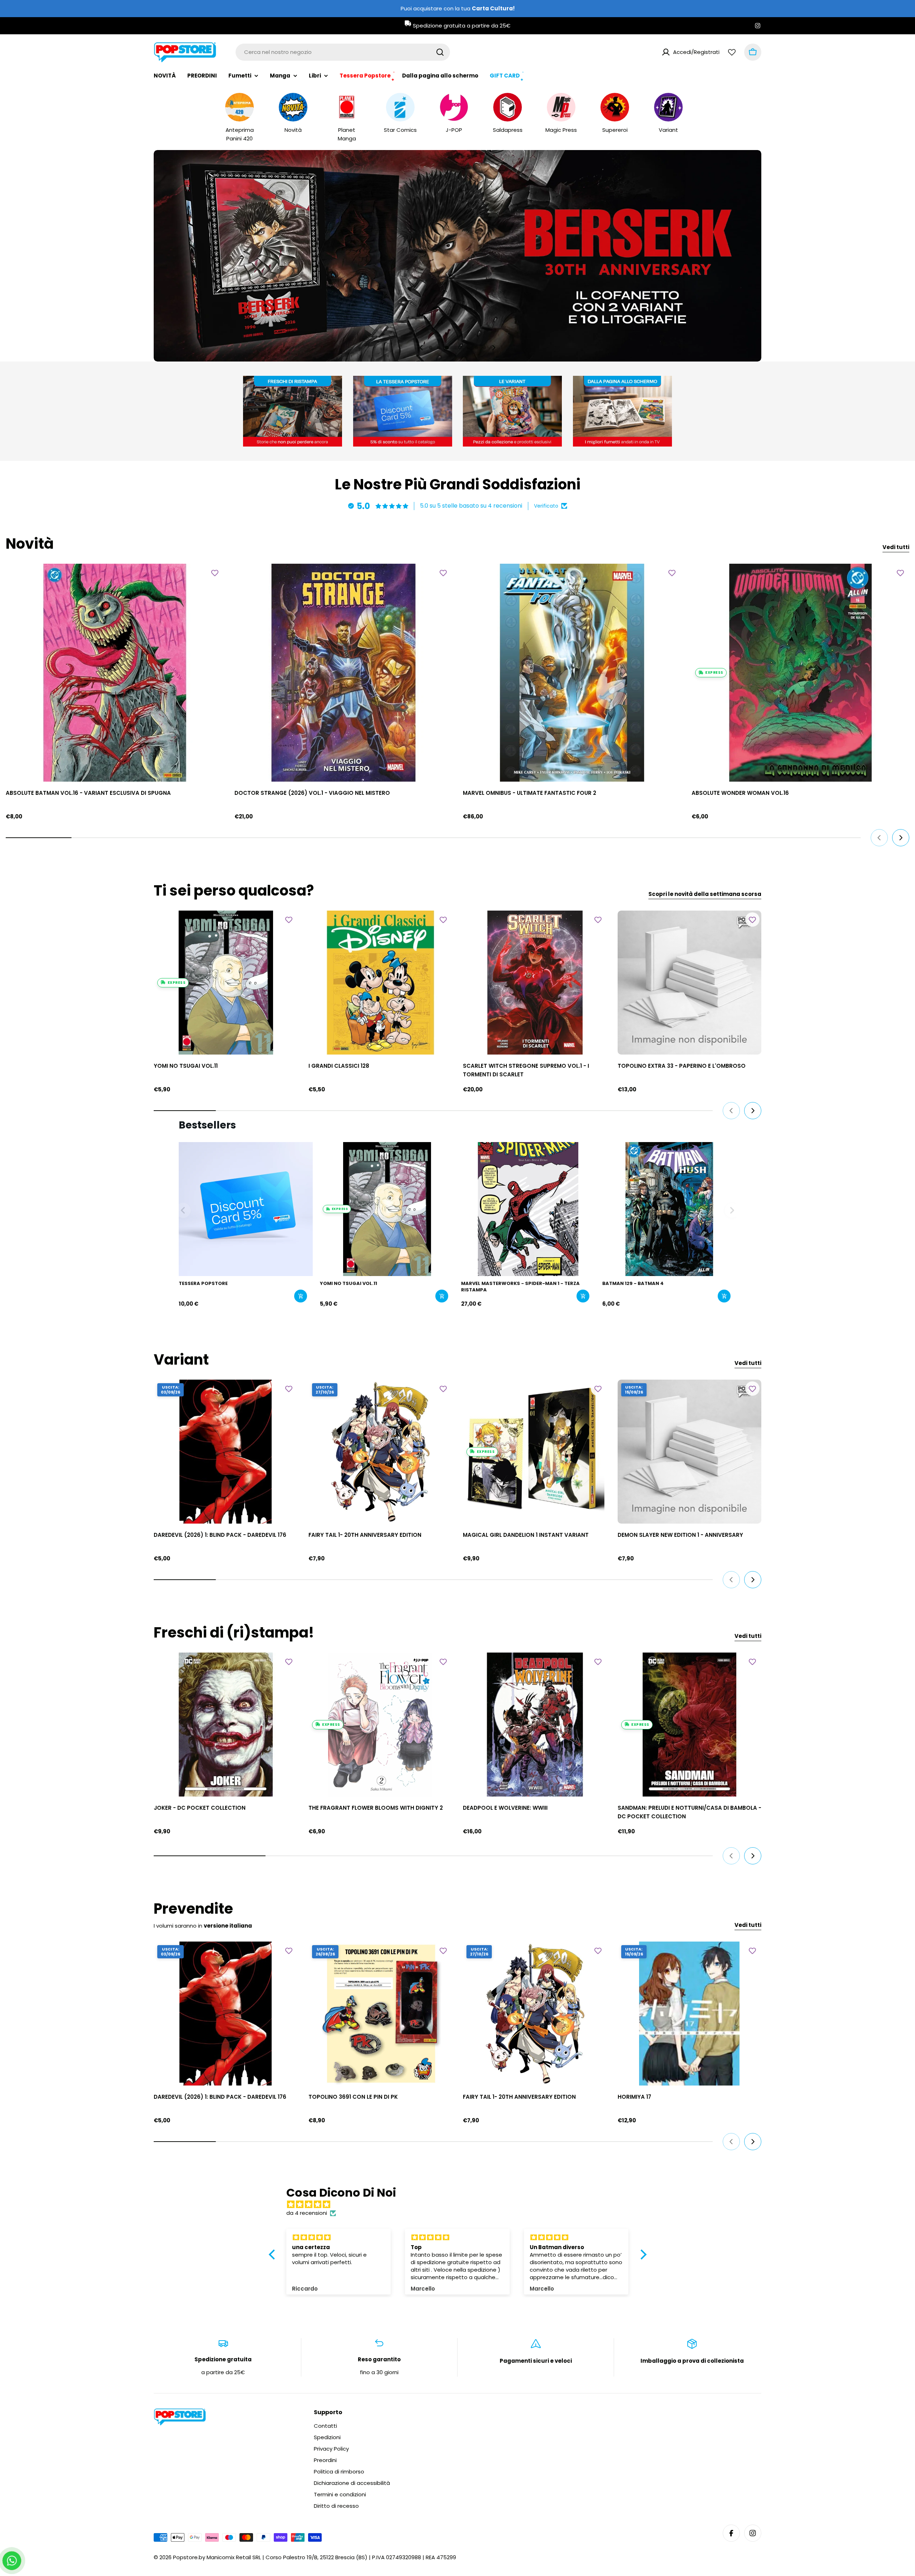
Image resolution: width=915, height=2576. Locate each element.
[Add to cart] (301, 1296)
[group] (457, 256)
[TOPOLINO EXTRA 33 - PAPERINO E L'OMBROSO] (690, 983)
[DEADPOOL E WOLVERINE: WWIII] (535, 1725)
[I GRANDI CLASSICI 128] (380, 983)
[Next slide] (494, 348)
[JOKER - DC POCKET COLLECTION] (226, 1725)
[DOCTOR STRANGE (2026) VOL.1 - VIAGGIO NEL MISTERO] (343, 673)
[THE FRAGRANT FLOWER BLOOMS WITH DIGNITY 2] (380, 1725)
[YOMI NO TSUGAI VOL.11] (226, 983)
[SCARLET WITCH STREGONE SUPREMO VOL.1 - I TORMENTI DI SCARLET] (535, 983)
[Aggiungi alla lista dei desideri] (215, 573)
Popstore (185, 2557)
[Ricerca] (440, 52)
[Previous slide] (421, 348)
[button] (431, 348)
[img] (461, 2204)
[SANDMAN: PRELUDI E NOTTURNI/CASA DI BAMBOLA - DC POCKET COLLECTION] (690, 1725)
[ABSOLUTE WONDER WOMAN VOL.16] (801, 673)
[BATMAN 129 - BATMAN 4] (669, 1209)
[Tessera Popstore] (246, 1209)
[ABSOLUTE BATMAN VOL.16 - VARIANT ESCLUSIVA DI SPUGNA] (115, 673)
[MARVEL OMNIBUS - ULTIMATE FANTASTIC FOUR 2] (572, 673)
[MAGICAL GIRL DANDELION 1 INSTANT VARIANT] (535, 1452)
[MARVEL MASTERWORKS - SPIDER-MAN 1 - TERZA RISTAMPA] (528, 1209)
